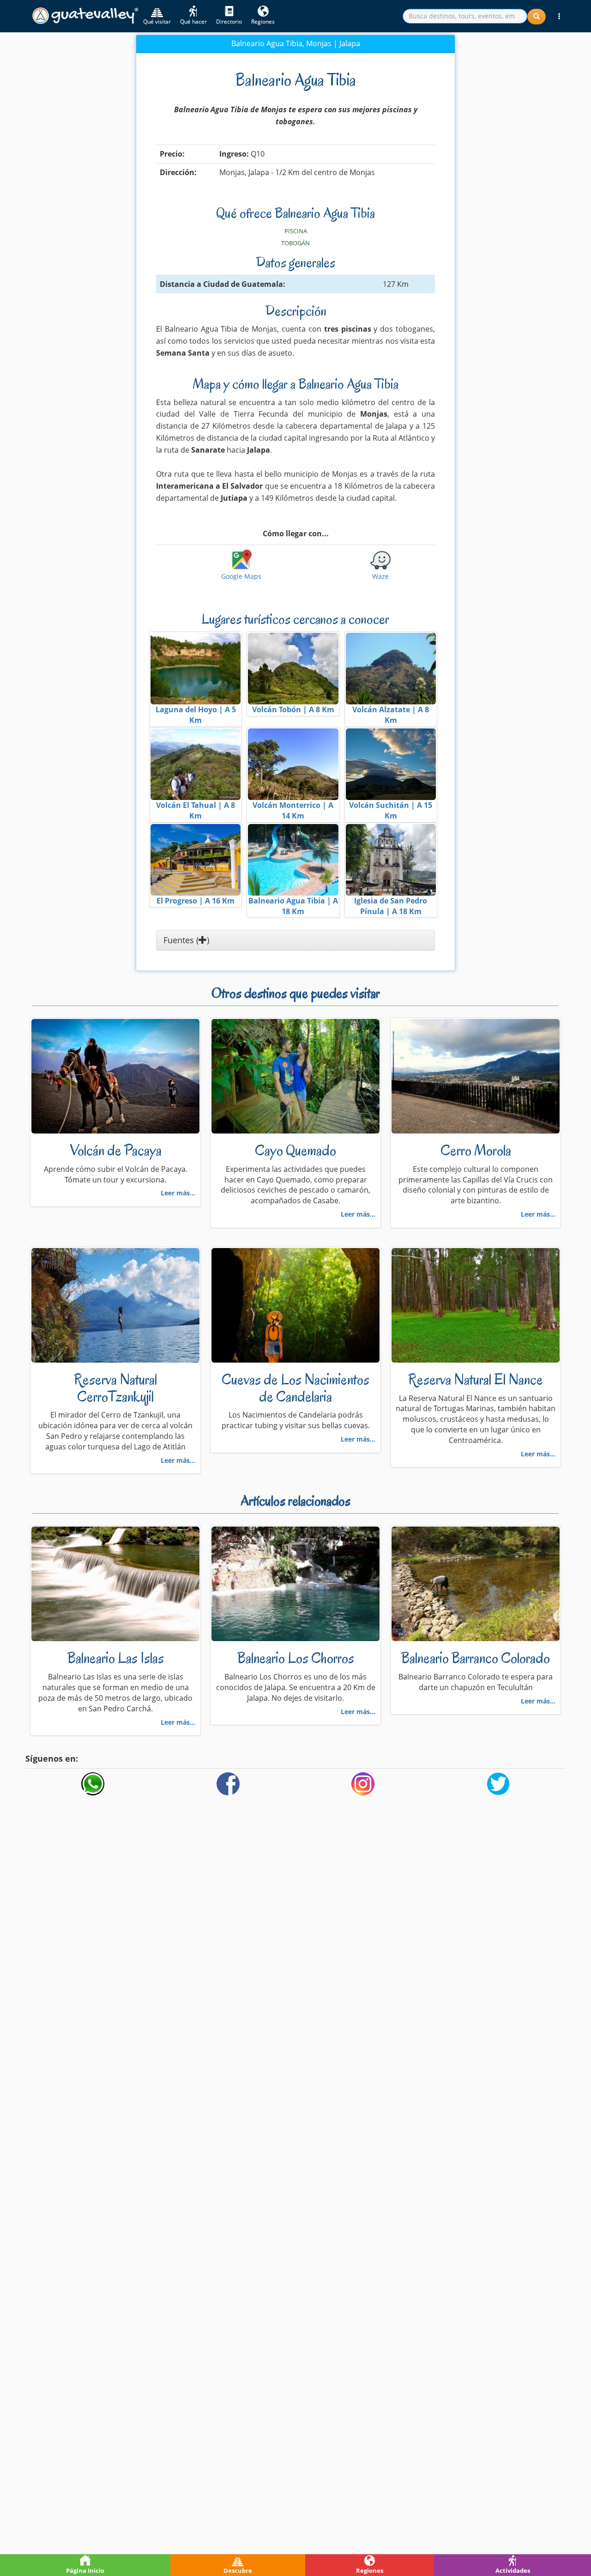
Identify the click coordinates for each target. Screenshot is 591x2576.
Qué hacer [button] (193, 21)
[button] (559, 16)
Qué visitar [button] (157, 21)
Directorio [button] (229, 21)
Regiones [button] (263, 21)
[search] (465, 16)
